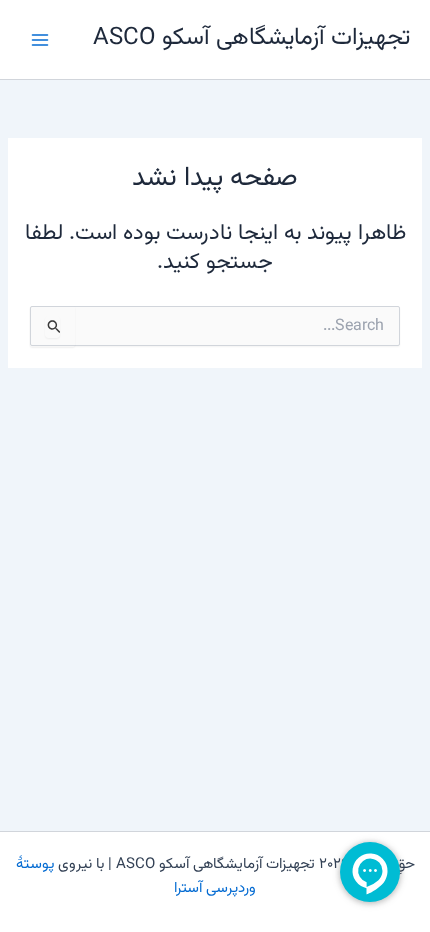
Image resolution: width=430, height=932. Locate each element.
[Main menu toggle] (40, 39)
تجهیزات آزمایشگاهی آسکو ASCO (251, 38)
